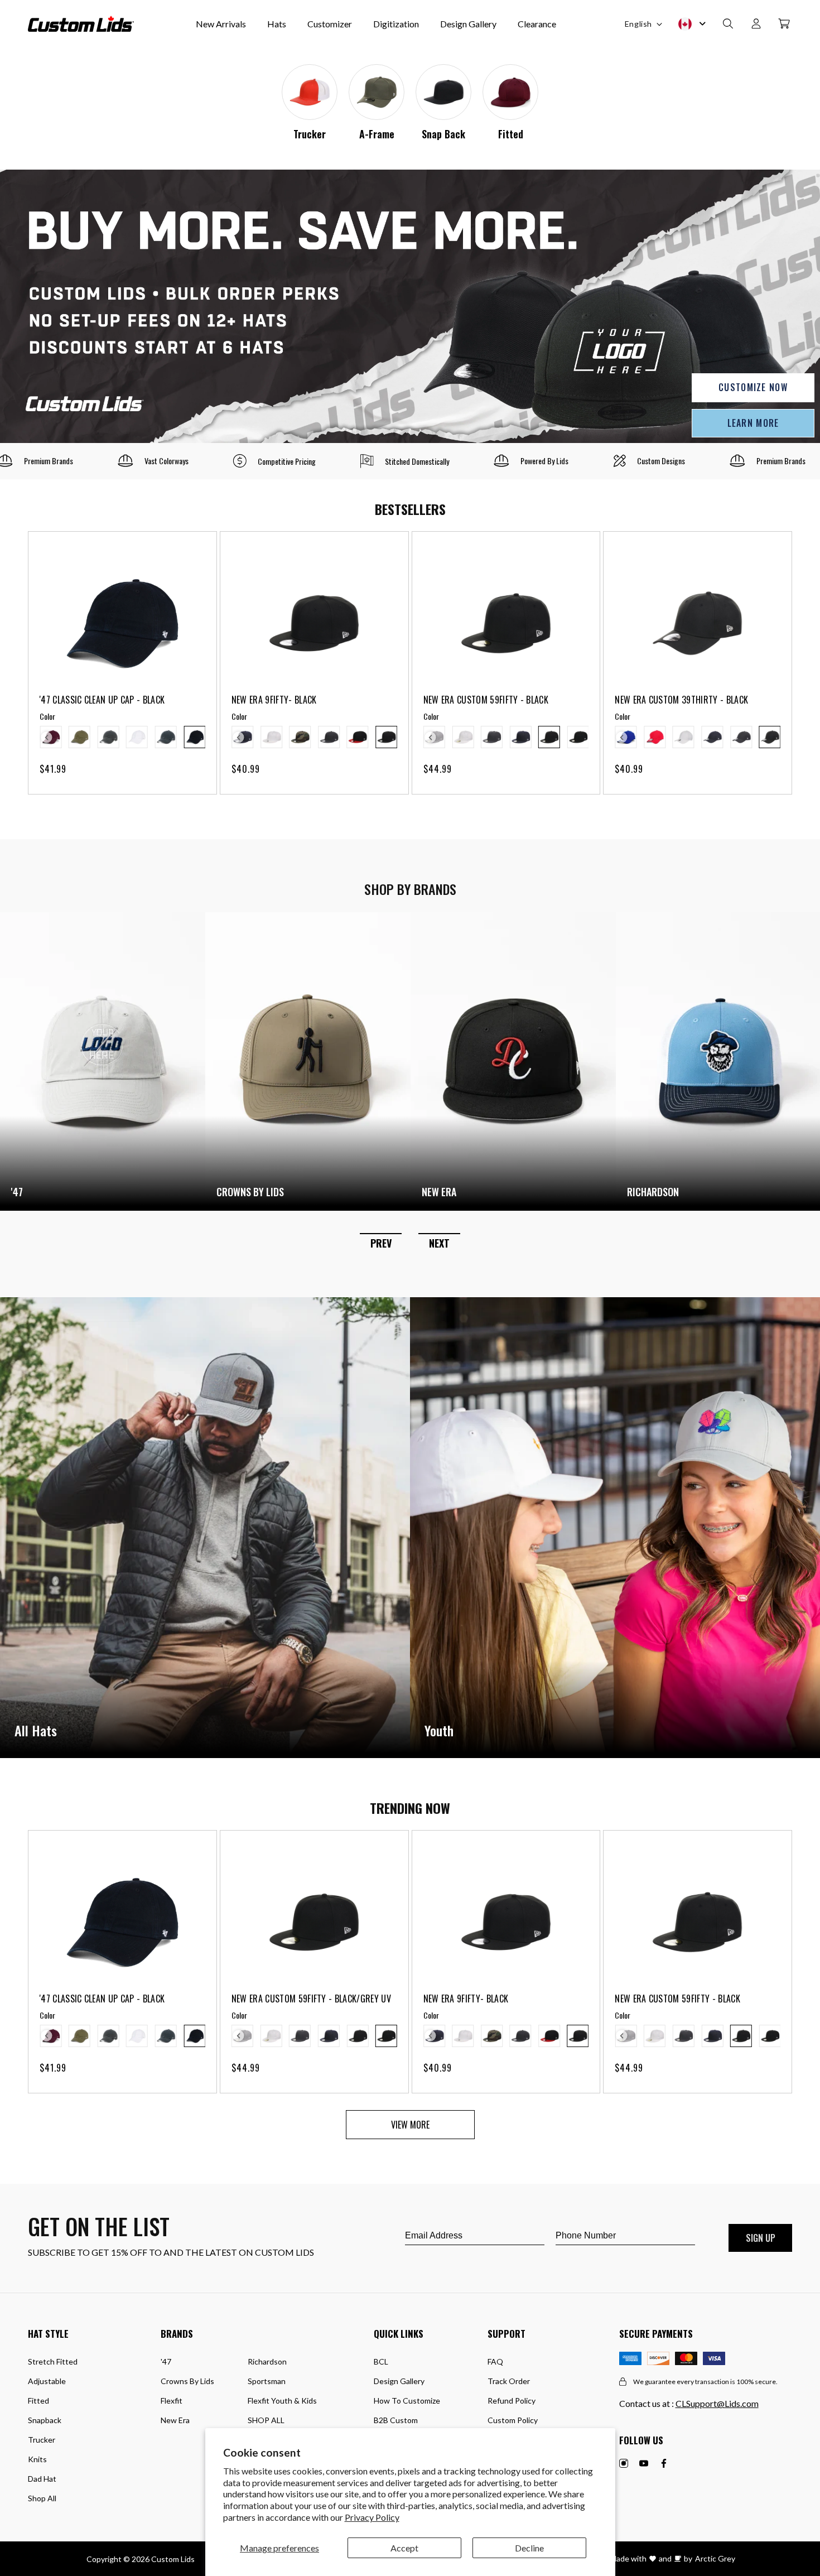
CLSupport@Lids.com (717, 2403)
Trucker (310, 134)
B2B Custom (396, 2420)
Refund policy (512, 2401)
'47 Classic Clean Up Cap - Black (102, 700)
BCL (381, 2361)
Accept (404, 2548)
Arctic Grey (715, 2558)
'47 (166, 2361)
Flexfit (172, 2401)
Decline (529, 2548)
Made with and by (651, 2558)
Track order (509, 2381)
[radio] (79, 737)
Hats (277, 24)
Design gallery (399, 2381)
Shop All (42, 2498)
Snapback (45, 2420)
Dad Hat (42, 2479)
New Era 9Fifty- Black (274, 700)
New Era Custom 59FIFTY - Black (486, 700)
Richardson (267, 2361)
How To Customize (407, 2401)
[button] (728, 24)
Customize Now (753, 387)
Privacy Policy (372, 2517)
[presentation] (47, 738)
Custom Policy (513, 2420)
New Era (175, 2420)
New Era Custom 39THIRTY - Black (681, 700)
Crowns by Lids (187, 2381)
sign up (761, 2238)
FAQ (495, 2361)
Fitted (511, 134)
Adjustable (47, 2381)
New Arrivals (221, 24)
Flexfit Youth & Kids (282, 2401)
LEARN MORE (753, 423)
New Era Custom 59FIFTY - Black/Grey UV (311, 1999)
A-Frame (377, 134)
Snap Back (443, 134)
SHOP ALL (266, 2420)
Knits (37, 2459)
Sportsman (267, 2381)
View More (410, 2125)
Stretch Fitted (53, 2361)
